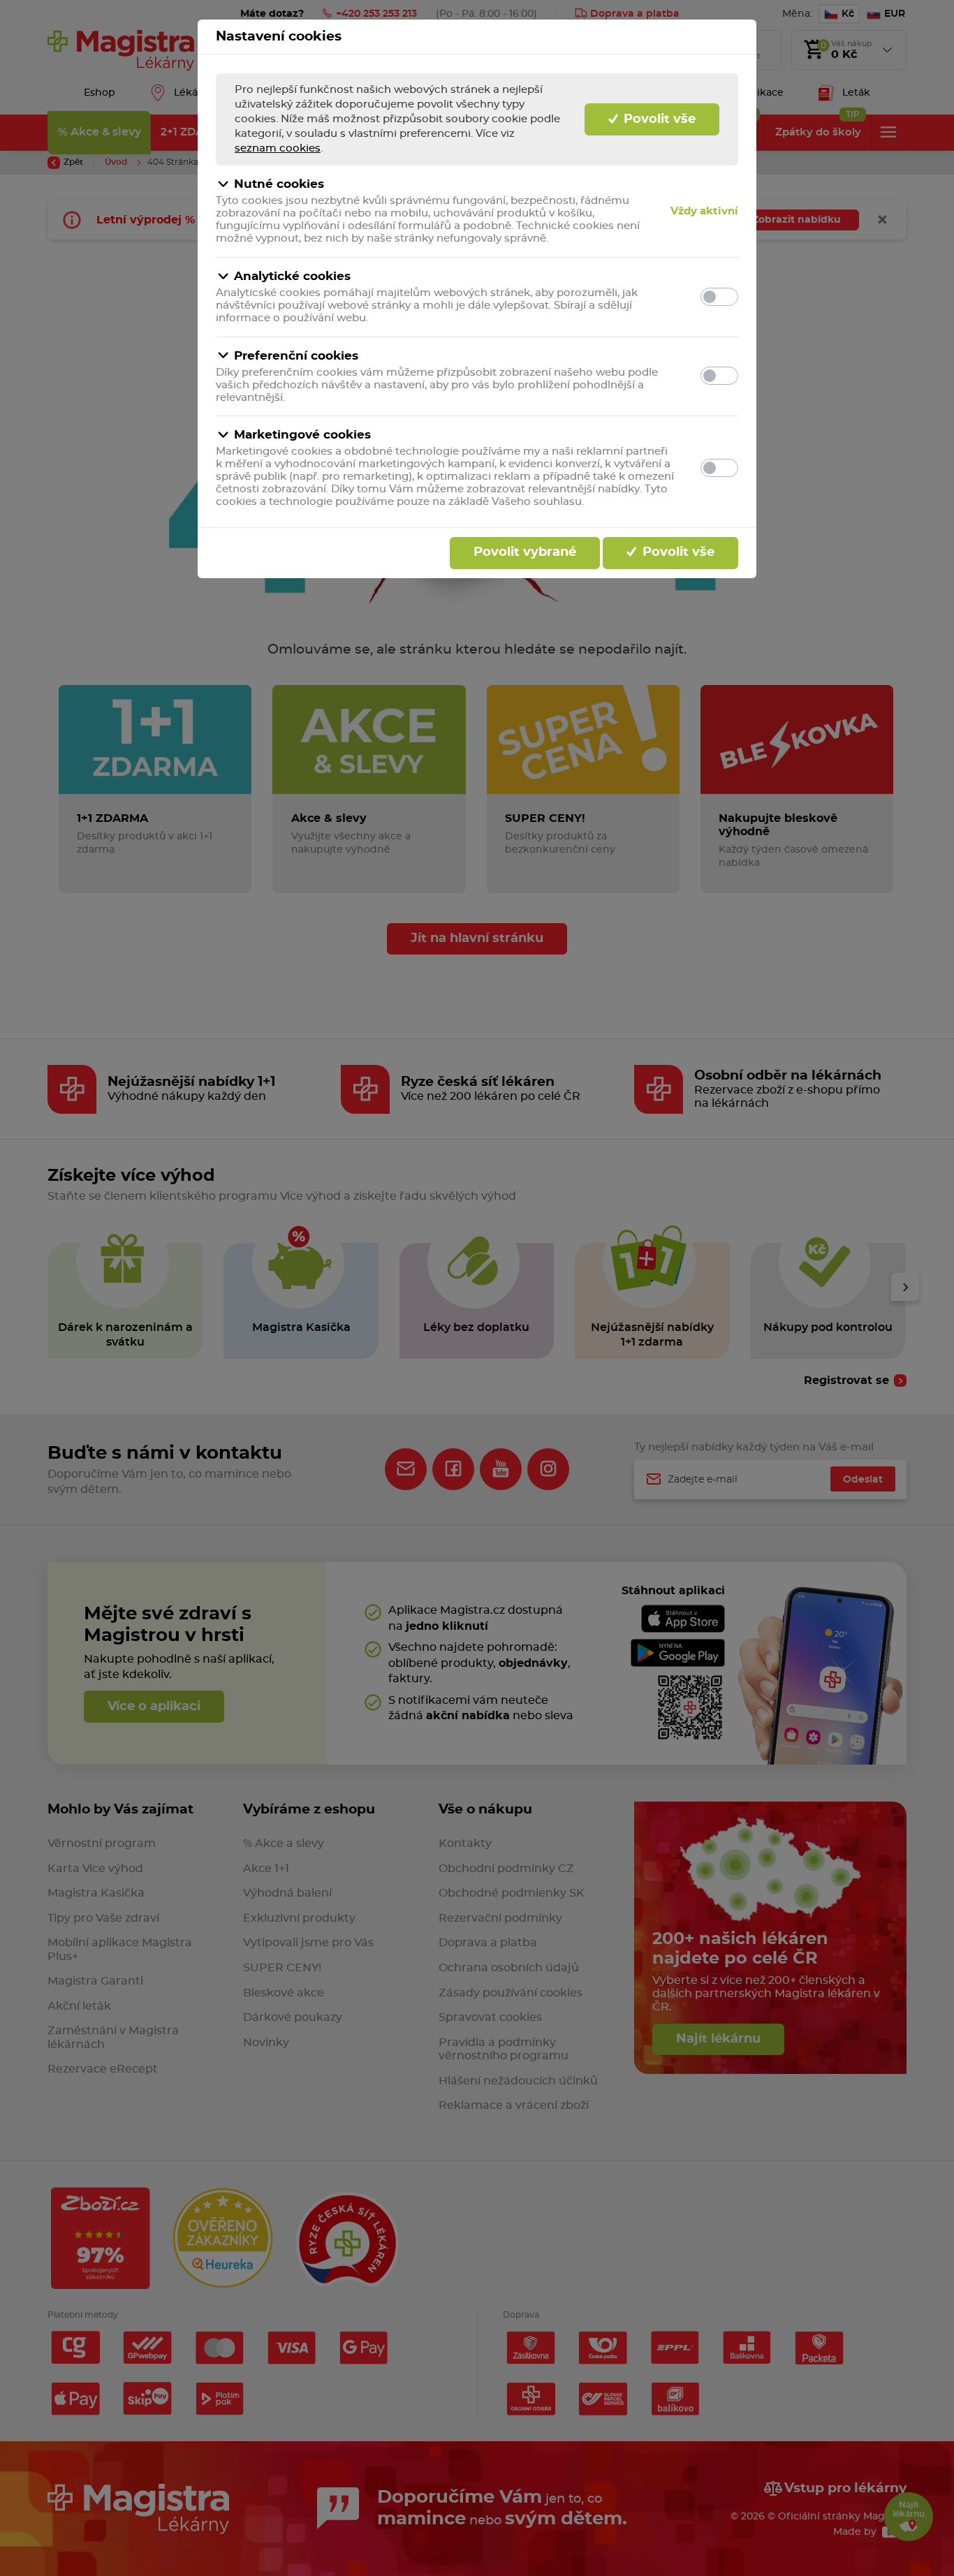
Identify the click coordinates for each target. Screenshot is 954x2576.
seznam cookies (278, 148)
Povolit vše (658, 119)
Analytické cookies (292, 276)
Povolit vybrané (525, 552)
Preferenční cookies (296, 356)
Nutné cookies (279, 184)
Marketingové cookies (302, 435)
